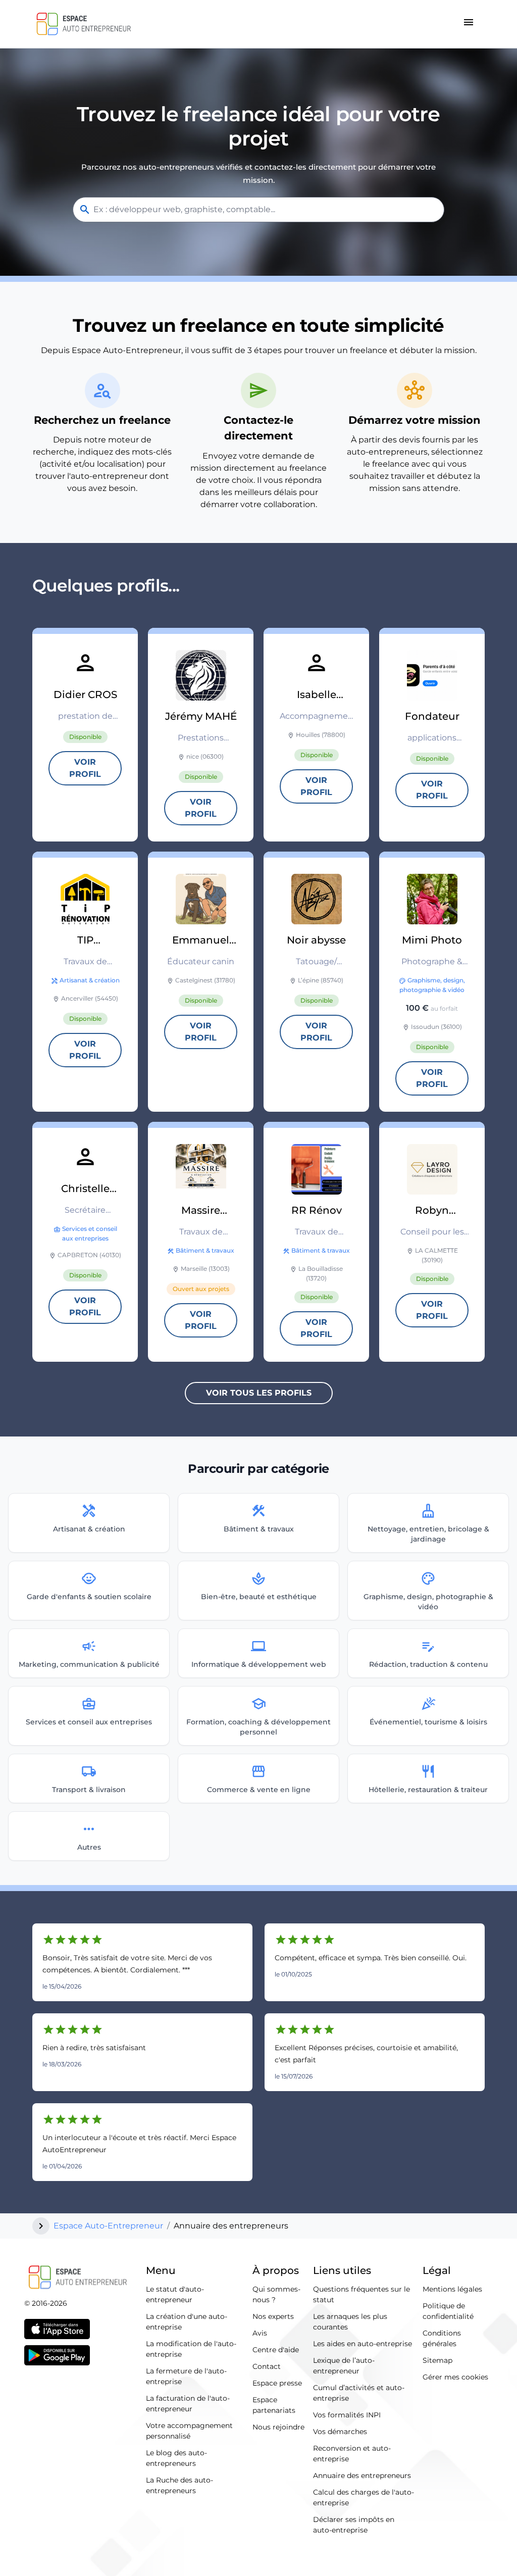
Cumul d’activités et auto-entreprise (359, 2393)
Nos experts (273, 2316)
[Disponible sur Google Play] (57, 2355)
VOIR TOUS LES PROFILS (259, 1393)
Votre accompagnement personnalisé (189, 2431)
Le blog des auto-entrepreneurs (176, 2458)
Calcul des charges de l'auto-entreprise (364, 2497)
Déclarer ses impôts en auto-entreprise (354, 2525)
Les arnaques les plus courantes (350, 2322)
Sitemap (437, 2360)
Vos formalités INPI (347, 2415)
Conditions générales (442, 2338)
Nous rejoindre (278, 2427)
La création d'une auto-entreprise (187, 2322)
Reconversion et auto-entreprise (352, 2454)
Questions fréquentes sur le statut (361, 2294)
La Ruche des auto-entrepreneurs (179, 2485)
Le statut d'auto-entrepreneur (175, 2294)
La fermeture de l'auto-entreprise (186, 2376)
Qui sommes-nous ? (276, 2294)
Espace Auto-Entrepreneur (108, 2226)
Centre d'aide (276, 2350)
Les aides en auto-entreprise (363, 2344)
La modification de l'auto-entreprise (191, 2349)
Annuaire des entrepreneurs (362, 2475)
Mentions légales (452, 2289)
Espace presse (277, 2383)
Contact (267, 2366)
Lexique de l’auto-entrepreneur (344, 2366)
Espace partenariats (274, 2405)
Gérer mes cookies (455, 2377)
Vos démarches (340, 2432)
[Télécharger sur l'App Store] (57, 2329)
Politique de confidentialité (448, 2311)
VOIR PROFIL (85, 768)
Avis (260, 2333)
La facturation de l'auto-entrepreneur (188, 2404)
